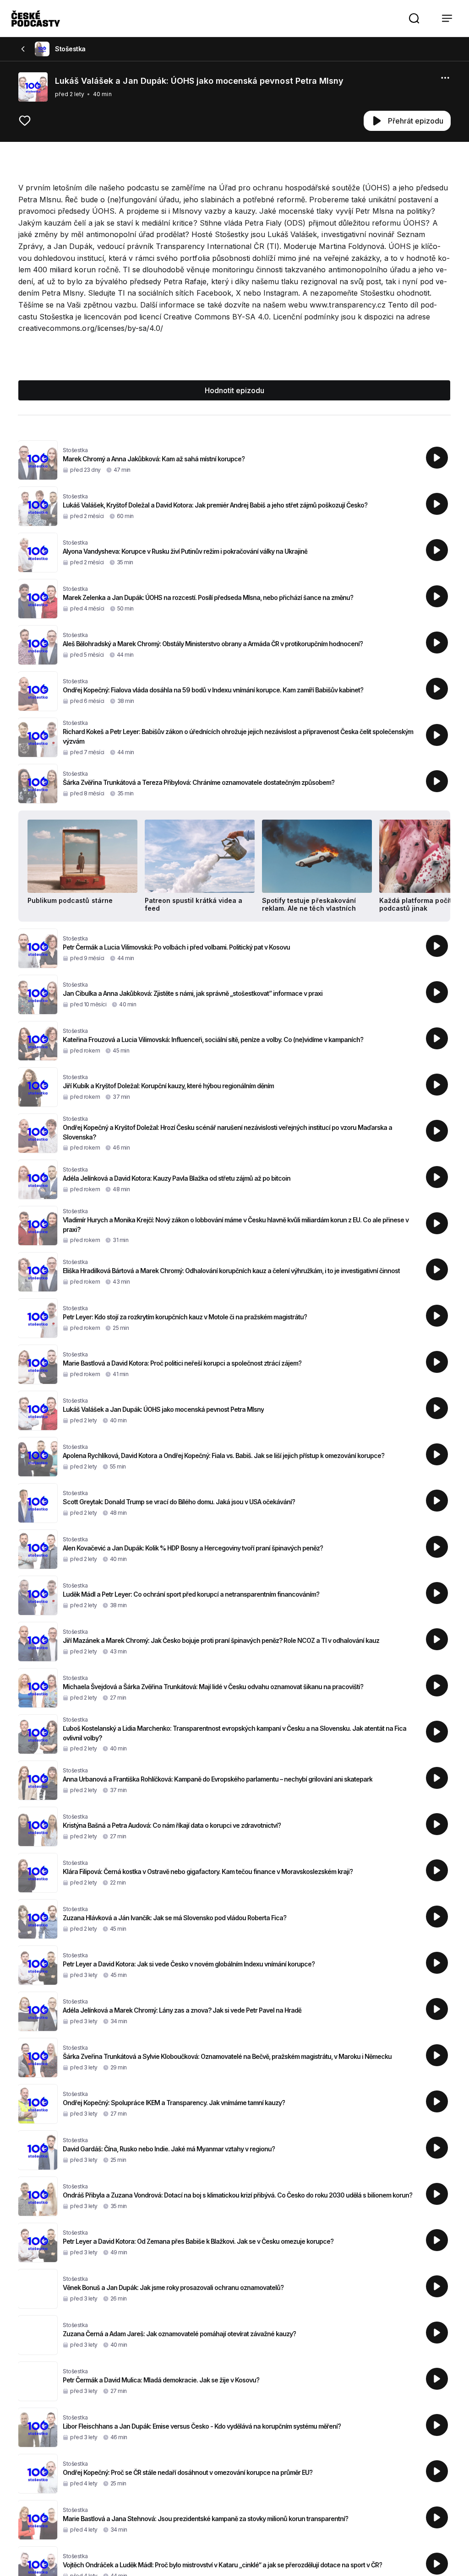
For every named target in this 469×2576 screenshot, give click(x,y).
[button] (414, 18)
